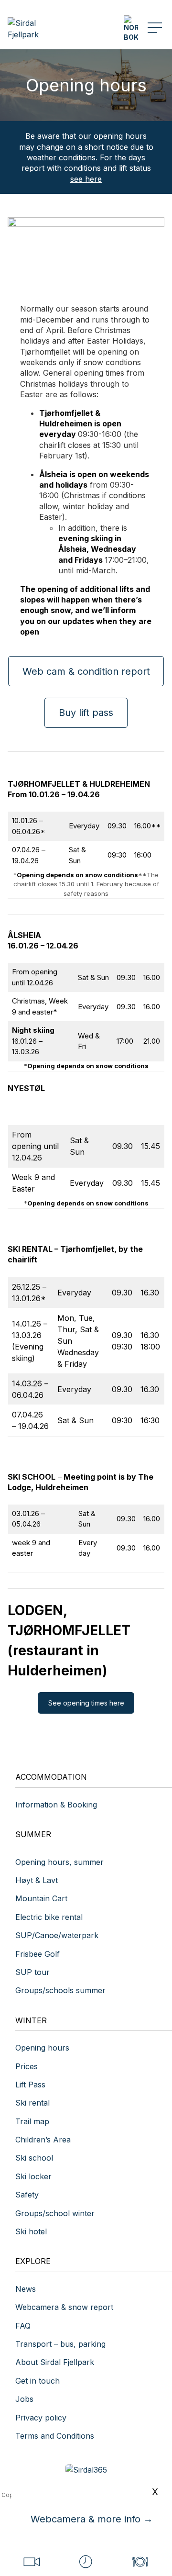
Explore (33, 2261)
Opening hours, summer (59, 1862)
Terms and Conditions (55, 2436)
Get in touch (38, 2381)
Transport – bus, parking (60, 2344)
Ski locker (33, 2176)
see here (86, 179)
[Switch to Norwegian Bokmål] (131, 28)
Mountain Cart (41, 1898)
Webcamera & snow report (64, 2307)
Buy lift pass (86, 713)
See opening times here (86, 1703)
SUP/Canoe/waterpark (57, 1935)
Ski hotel (31, 2231)
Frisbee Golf (38, 1954)
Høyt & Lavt (37, 1880)
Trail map (32, 2121)
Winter (31, 2020)
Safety (27, 2195)
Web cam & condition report (86, 671)
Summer (33, 1834)
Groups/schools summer (60, 1990)
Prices (27, 2066)
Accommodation (51, 1777)
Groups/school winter (55, 2213)
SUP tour (32, 1972)
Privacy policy (41, 2418)
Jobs (24, 2399)
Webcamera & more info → (92, 2519)
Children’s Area (43, 2140)
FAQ (23, 2326)
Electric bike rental (49, 1917)
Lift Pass (30, 2085)
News (26, 2289)
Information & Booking (56, 1805)
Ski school (34, 2158)
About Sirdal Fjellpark (55, 2362)
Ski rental (32, 2103)
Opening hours (42, 2048)
